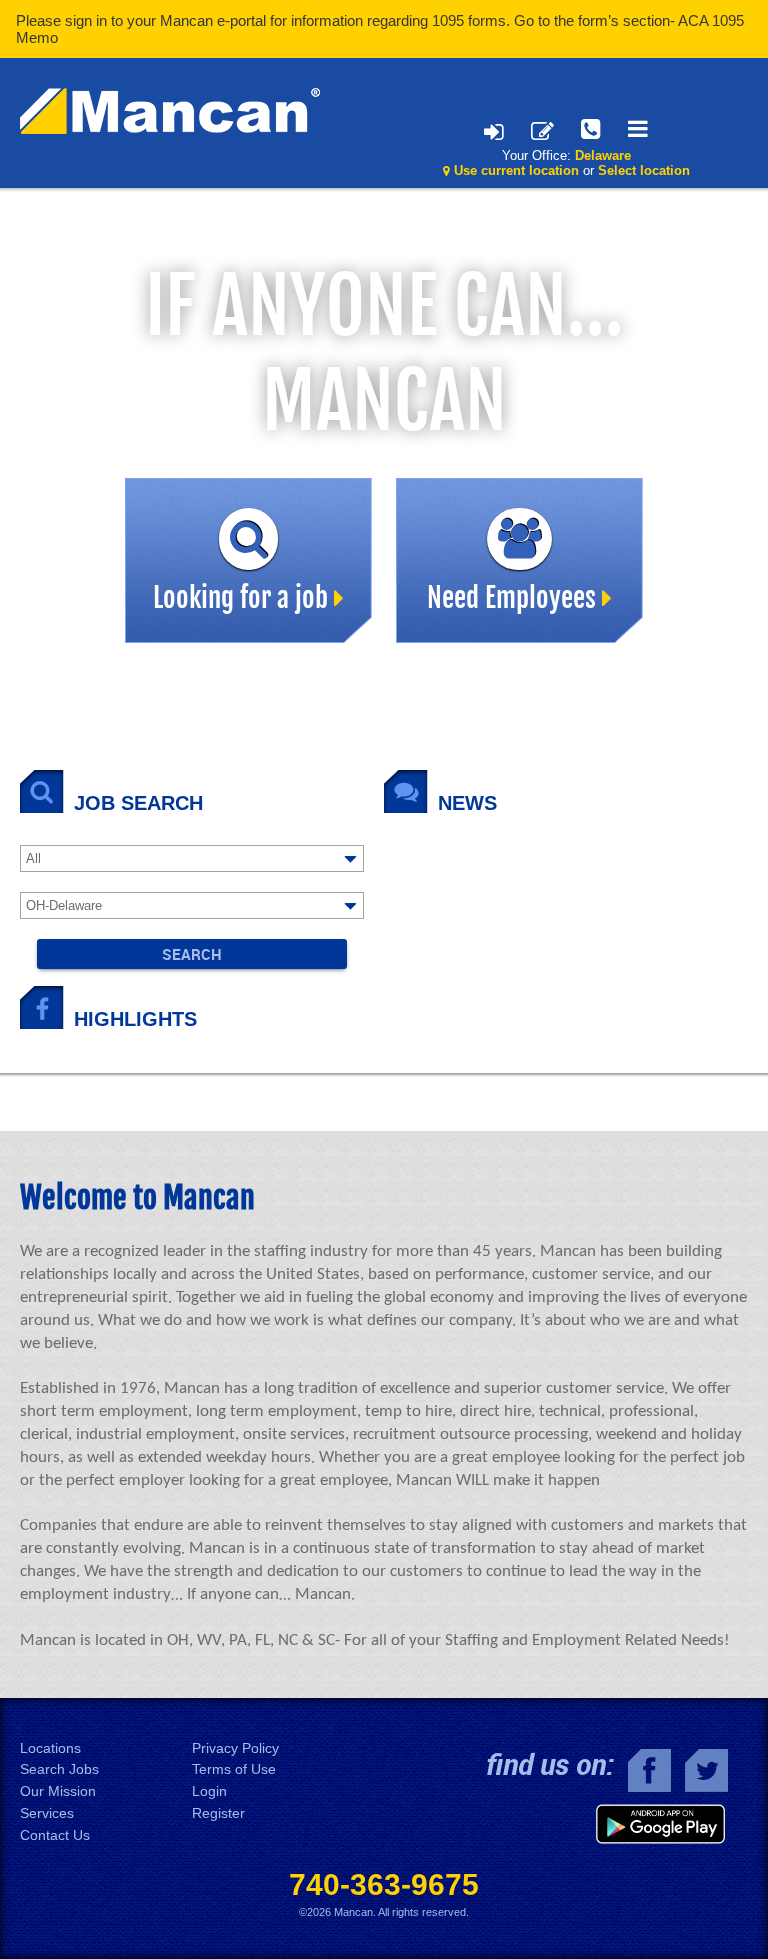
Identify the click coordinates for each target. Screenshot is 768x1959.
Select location (644, 170)
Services (47, 1813)
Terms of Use (234, 1769)
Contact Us (55, 1835)
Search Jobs (59, 1769)
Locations (50, 1748)
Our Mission (58, 1791)
